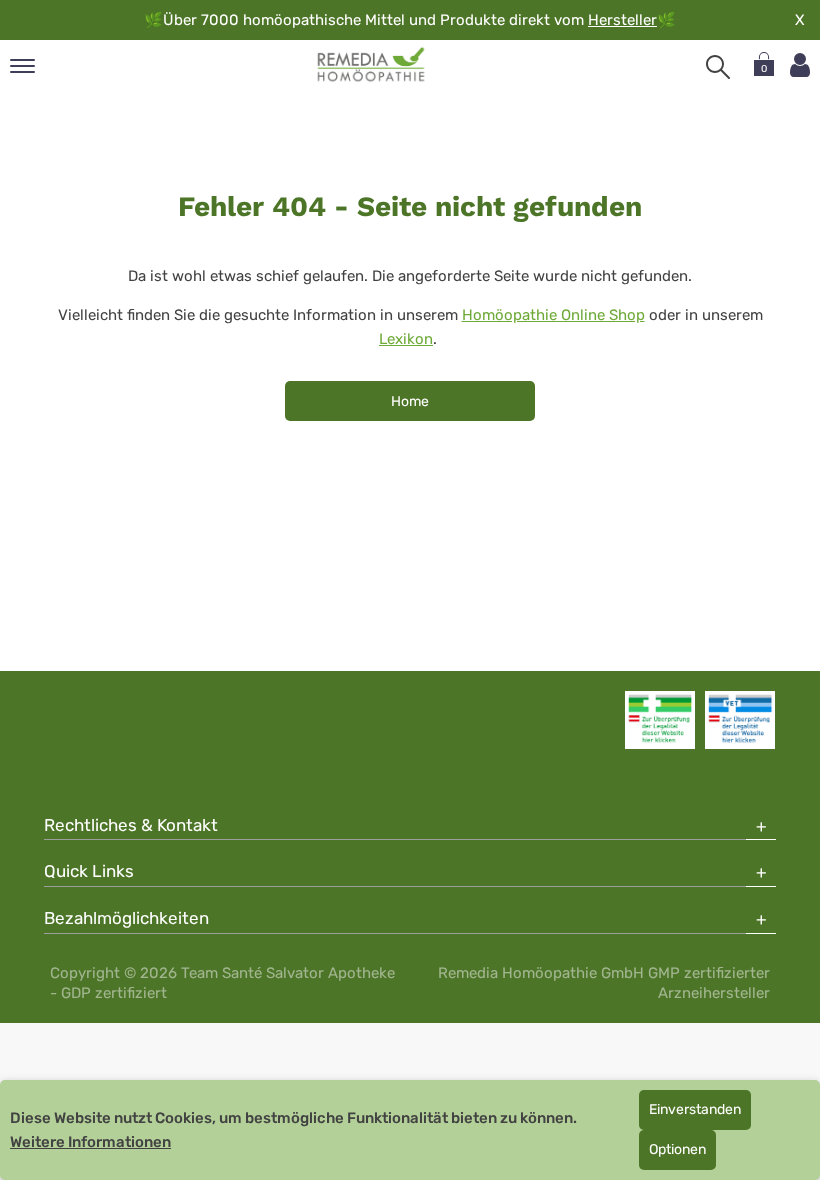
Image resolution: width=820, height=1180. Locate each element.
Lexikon (406, 339)
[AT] (371, 65)
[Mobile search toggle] (718, 67)
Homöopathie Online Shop (553, 315)
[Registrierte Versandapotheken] (660, 720)
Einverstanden (695, 1109)
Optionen (677, 1149)
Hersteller (622, 20)
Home (410, 401)
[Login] (800, 65)
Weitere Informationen (90, 1142)
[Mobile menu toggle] (22, 67)
